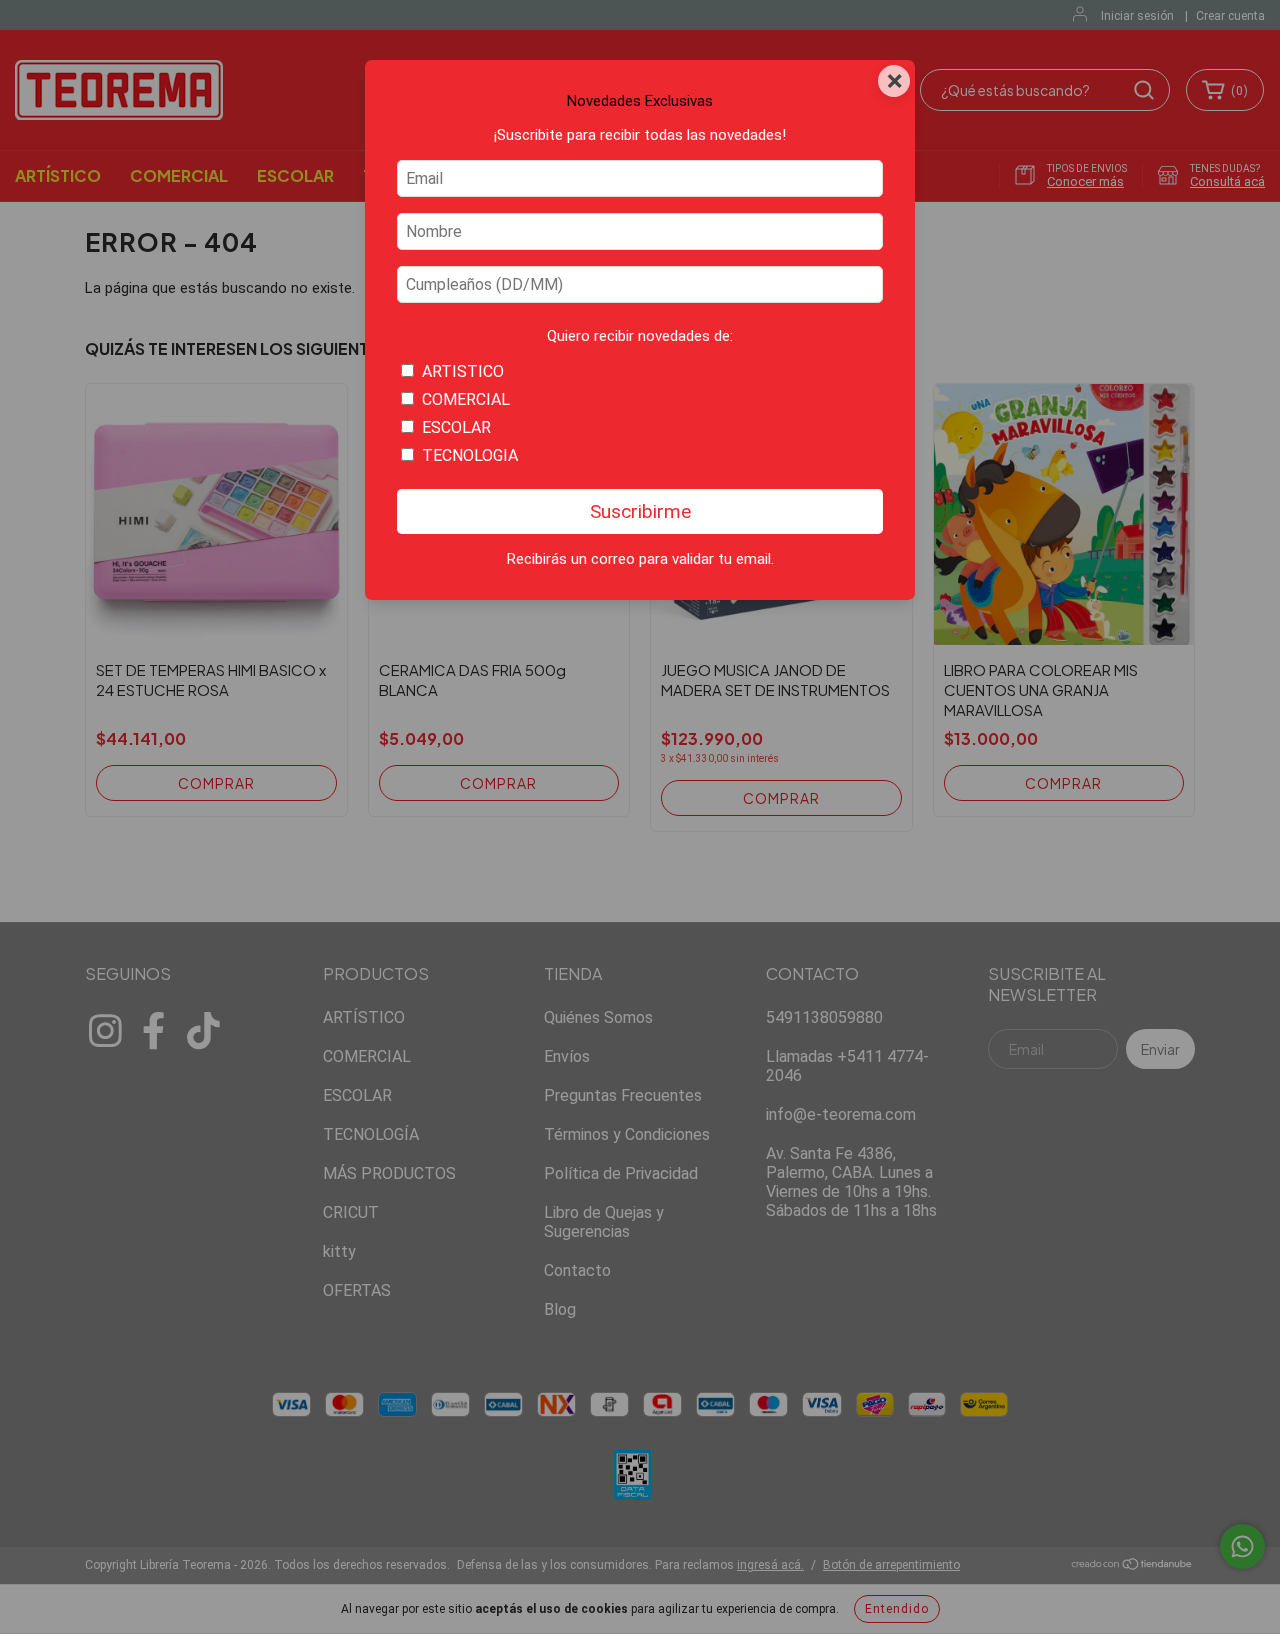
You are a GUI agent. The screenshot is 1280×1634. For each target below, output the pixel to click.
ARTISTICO (463, 371)
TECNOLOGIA (470, 455)
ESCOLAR (456, 427)
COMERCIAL (466, 399)
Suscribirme (640, 511)
